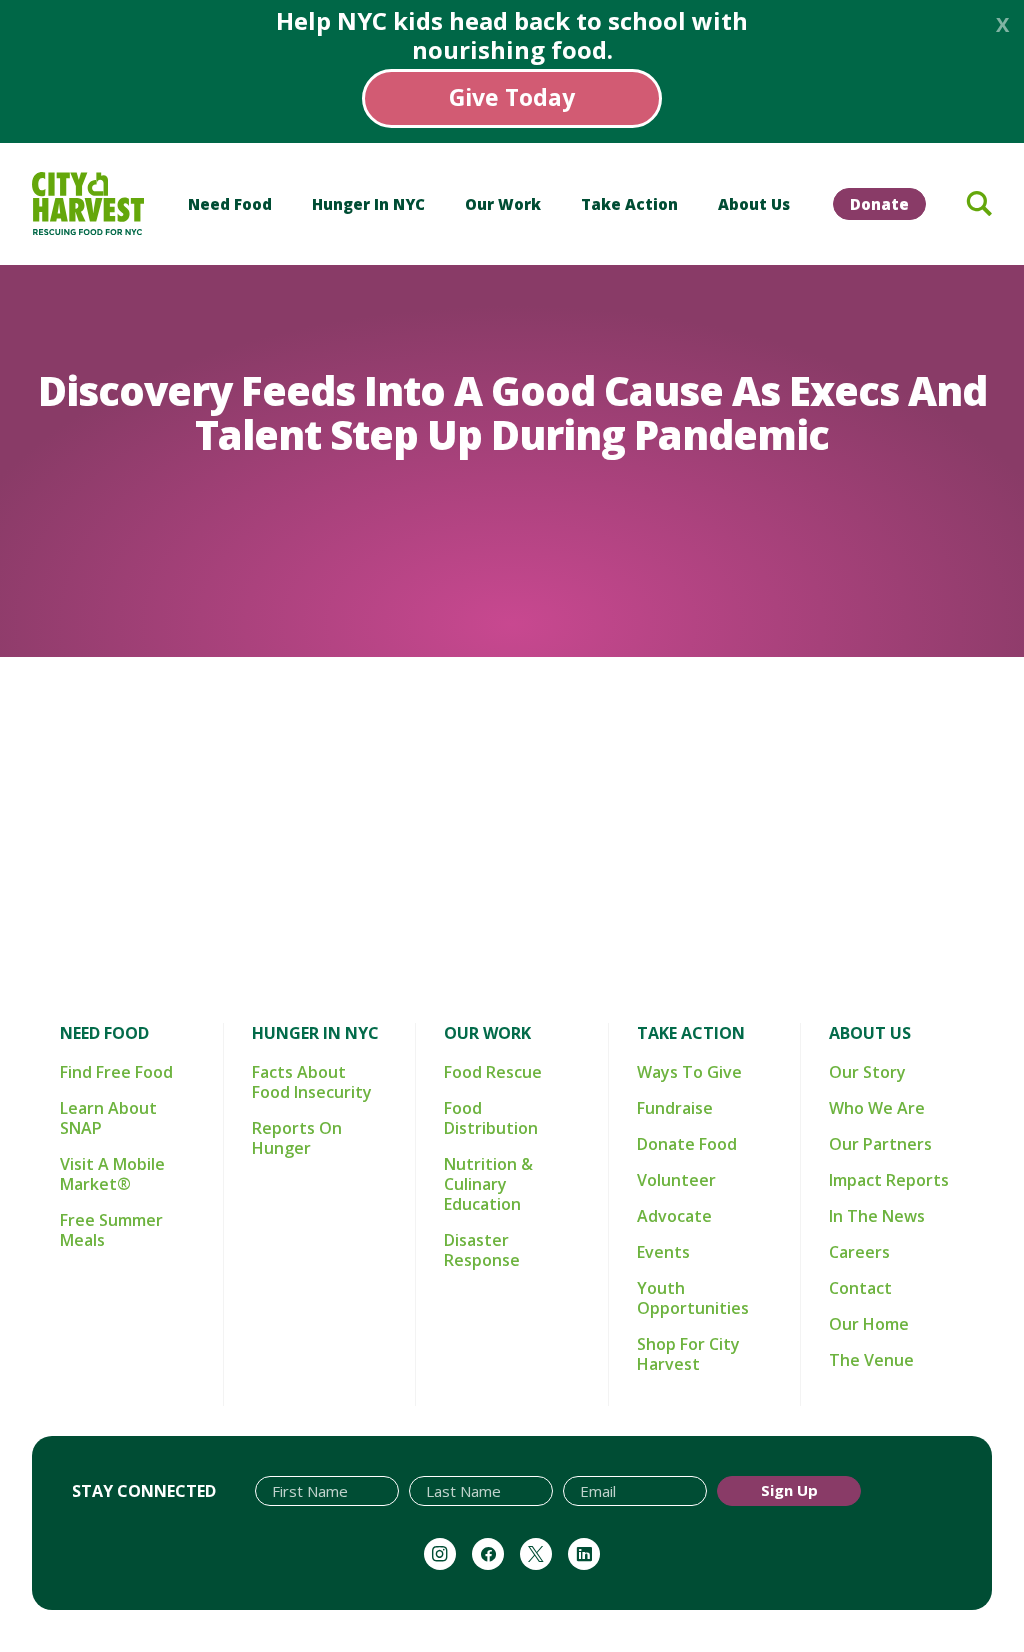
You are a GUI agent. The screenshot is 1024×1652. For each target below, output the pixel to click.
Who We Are (877, 1108)
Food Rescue (493, 1072)
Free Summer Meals (111, 1230)
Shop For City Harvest (688, 1354)
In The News (877, 1216)
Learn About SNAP (108, 1118)
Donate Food (687, 1144)
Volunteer (676, 1180)
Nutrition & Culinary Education (488, 1184)
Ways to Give (689, 1072)
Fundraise (675, 1108)
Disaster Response (482, 1250)
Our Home (869, 1324)
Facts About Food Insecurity (312, 1082)
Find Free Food (116, 1072)
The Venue (871, 1360)
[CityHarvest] (88, 203)
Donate (879, 204)
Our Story (867, 1072)
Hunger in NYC (368, 204)
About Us (754, 204)
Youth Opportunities (693, 1298)
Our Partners (880, 1144)
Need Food (230, 204)
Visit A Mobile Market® (112, 1174)
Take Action (629, 204)
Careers (859, 1252)
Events (663, 1252)
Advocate (674, 1216)
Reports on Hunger (297, 1138)
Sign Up (789, 1490)
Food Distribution (491, 1118)
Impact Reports (889, 1180)
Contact (860, 1288)
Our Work (503, 204)
